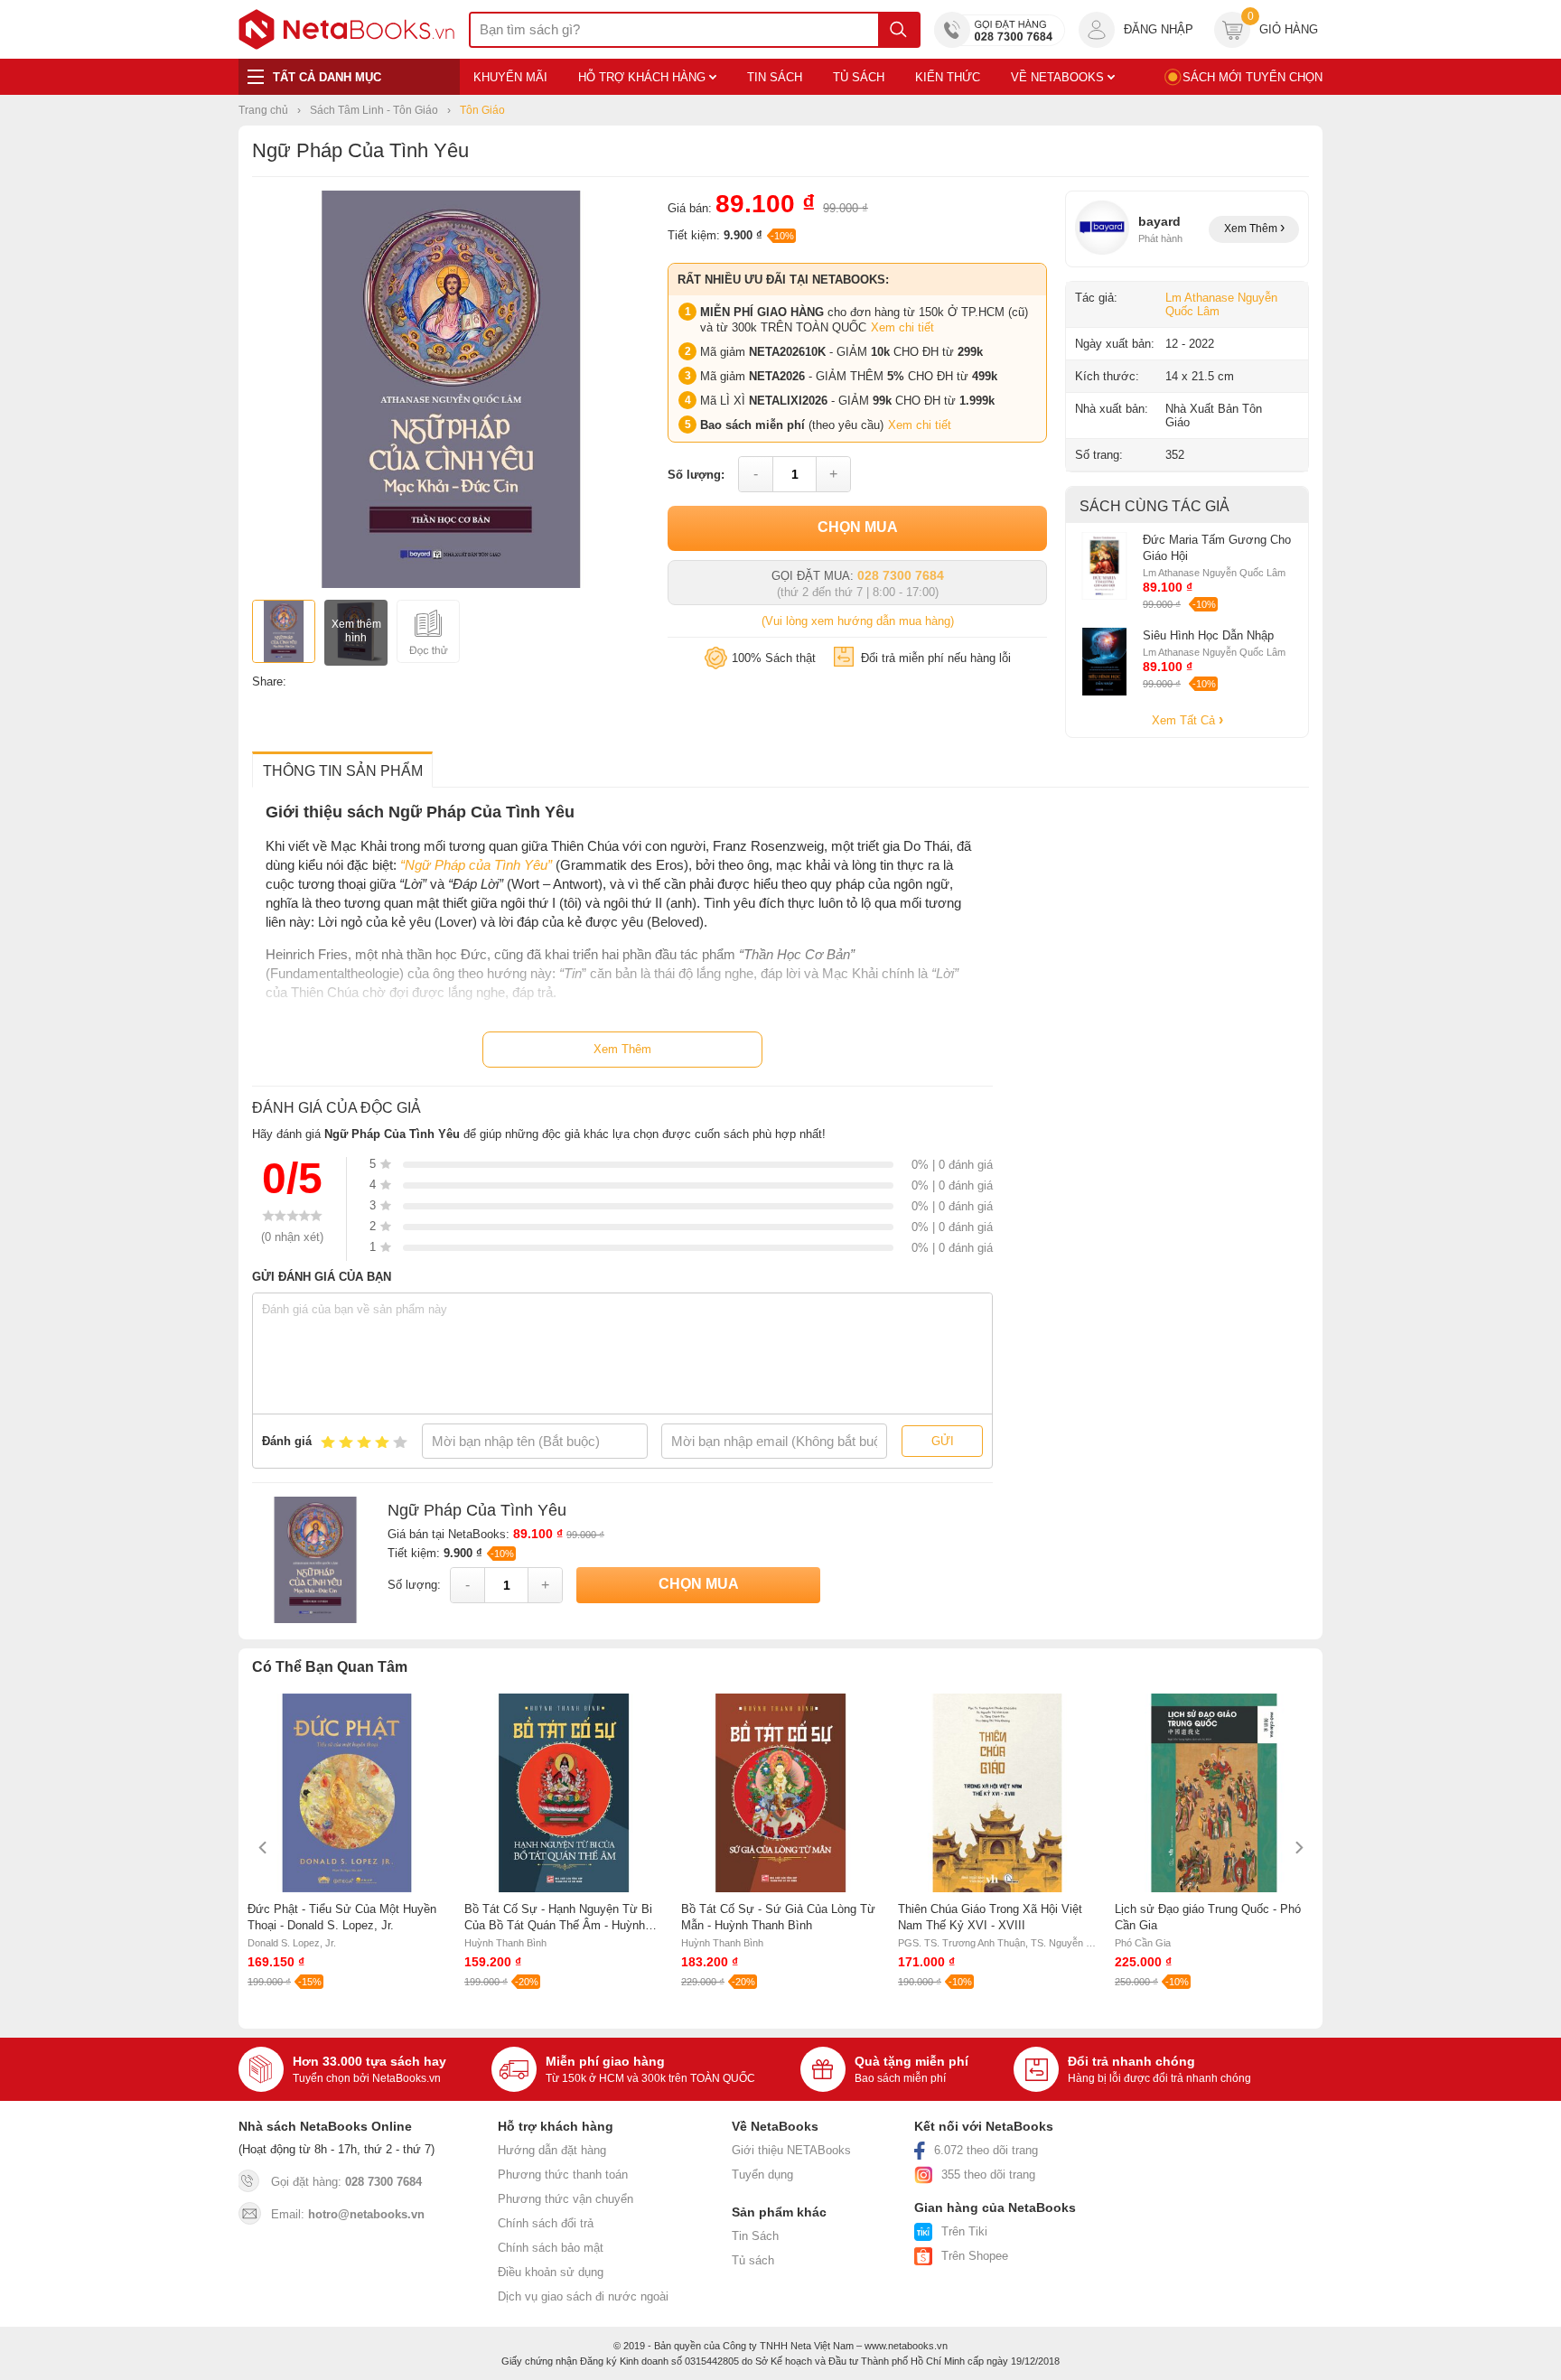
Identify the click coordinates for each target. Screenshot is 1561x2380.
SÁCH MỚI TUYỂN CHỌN (1253, 77)
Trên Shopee (975, 2256)
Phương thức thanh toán (563, 2175)
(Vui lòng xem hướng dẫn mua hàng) (858, 621)
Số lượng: (696, 475)
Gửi (943, 1441)
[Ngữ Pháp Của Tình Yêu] (451, 584)
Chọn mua (858, 527)
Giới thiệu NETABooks (791, 2150)
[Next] (1298, 1848)
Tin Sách (755, 2236)
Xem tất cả (1185, 720)
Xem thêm (1252, 229)
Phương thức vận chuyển (566, 2199)
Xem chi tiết (902, 327)
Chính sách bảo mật (551, 2248)
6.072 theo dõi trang (986, 2150)
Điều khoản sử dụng (551, 2272)
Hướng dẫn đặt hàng (552, 2150)
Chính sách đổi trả (546, 2223)
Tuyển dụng (762, 2175)
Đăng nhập (1159, 29)
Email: (348, 2214)
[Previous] (263, 1848)
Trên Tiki (964, 2231)
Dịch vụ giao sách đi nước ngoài (583, 2296)
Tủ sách (753, 2260)
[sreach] (898, 30)
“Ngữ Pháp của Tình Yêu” (476, 865)
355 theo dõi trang (988, 2175)
